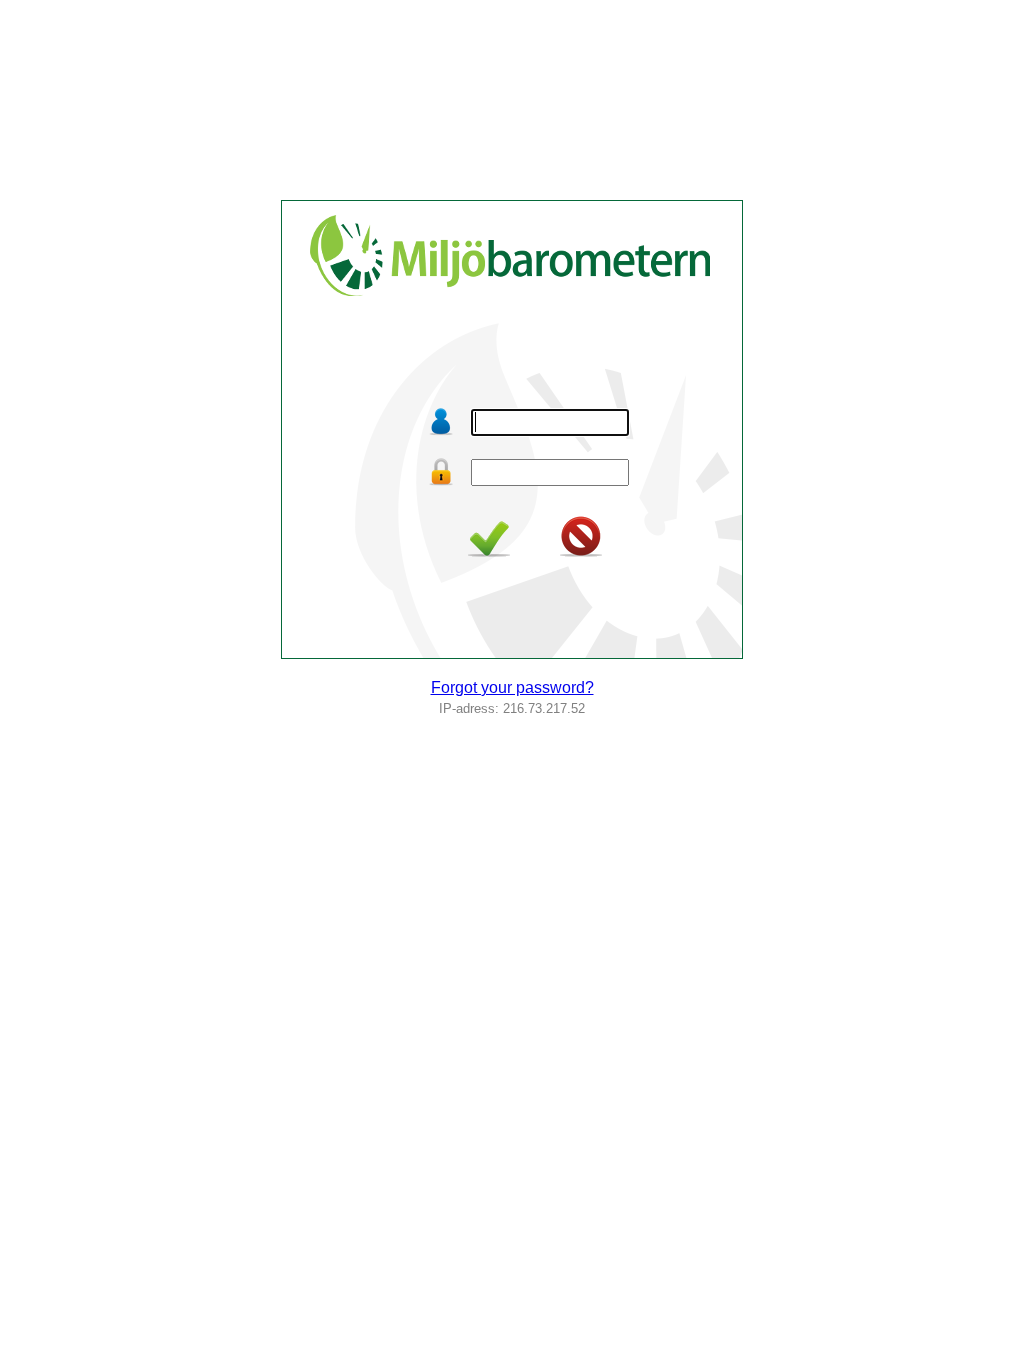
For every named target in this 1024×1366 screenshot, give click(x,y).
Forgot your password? (512, 687)
